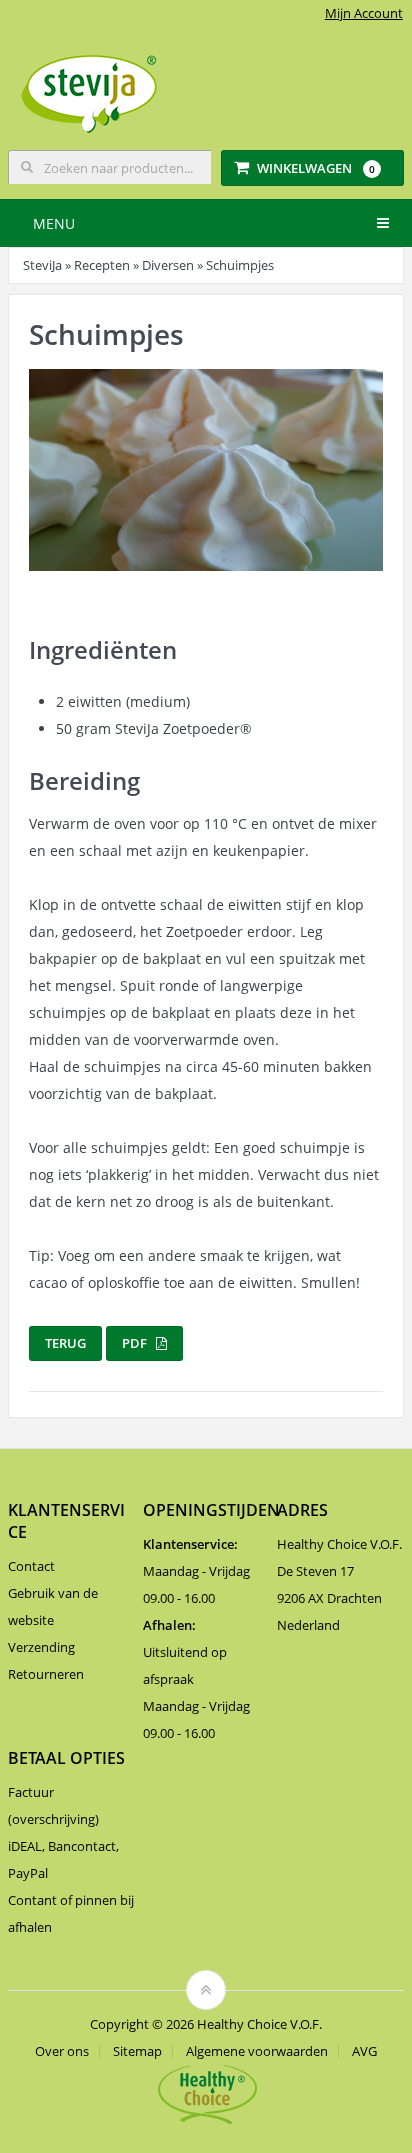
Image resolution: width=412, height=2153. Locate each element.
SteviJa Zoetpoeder (183, 728)
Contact (31, 1566)
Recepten (102, 265)
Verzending (41, 1647)
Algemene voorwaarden (257, 2051)
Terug (65, 1343)
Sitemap (137, 2051)
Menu (54, 223)
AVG (364, 2051)
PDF (139, 1343)
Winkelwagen (316, 168)
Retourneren (46, 1674)
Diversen (168, 265)
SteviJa (42, 265)
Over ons (62, 2051)
